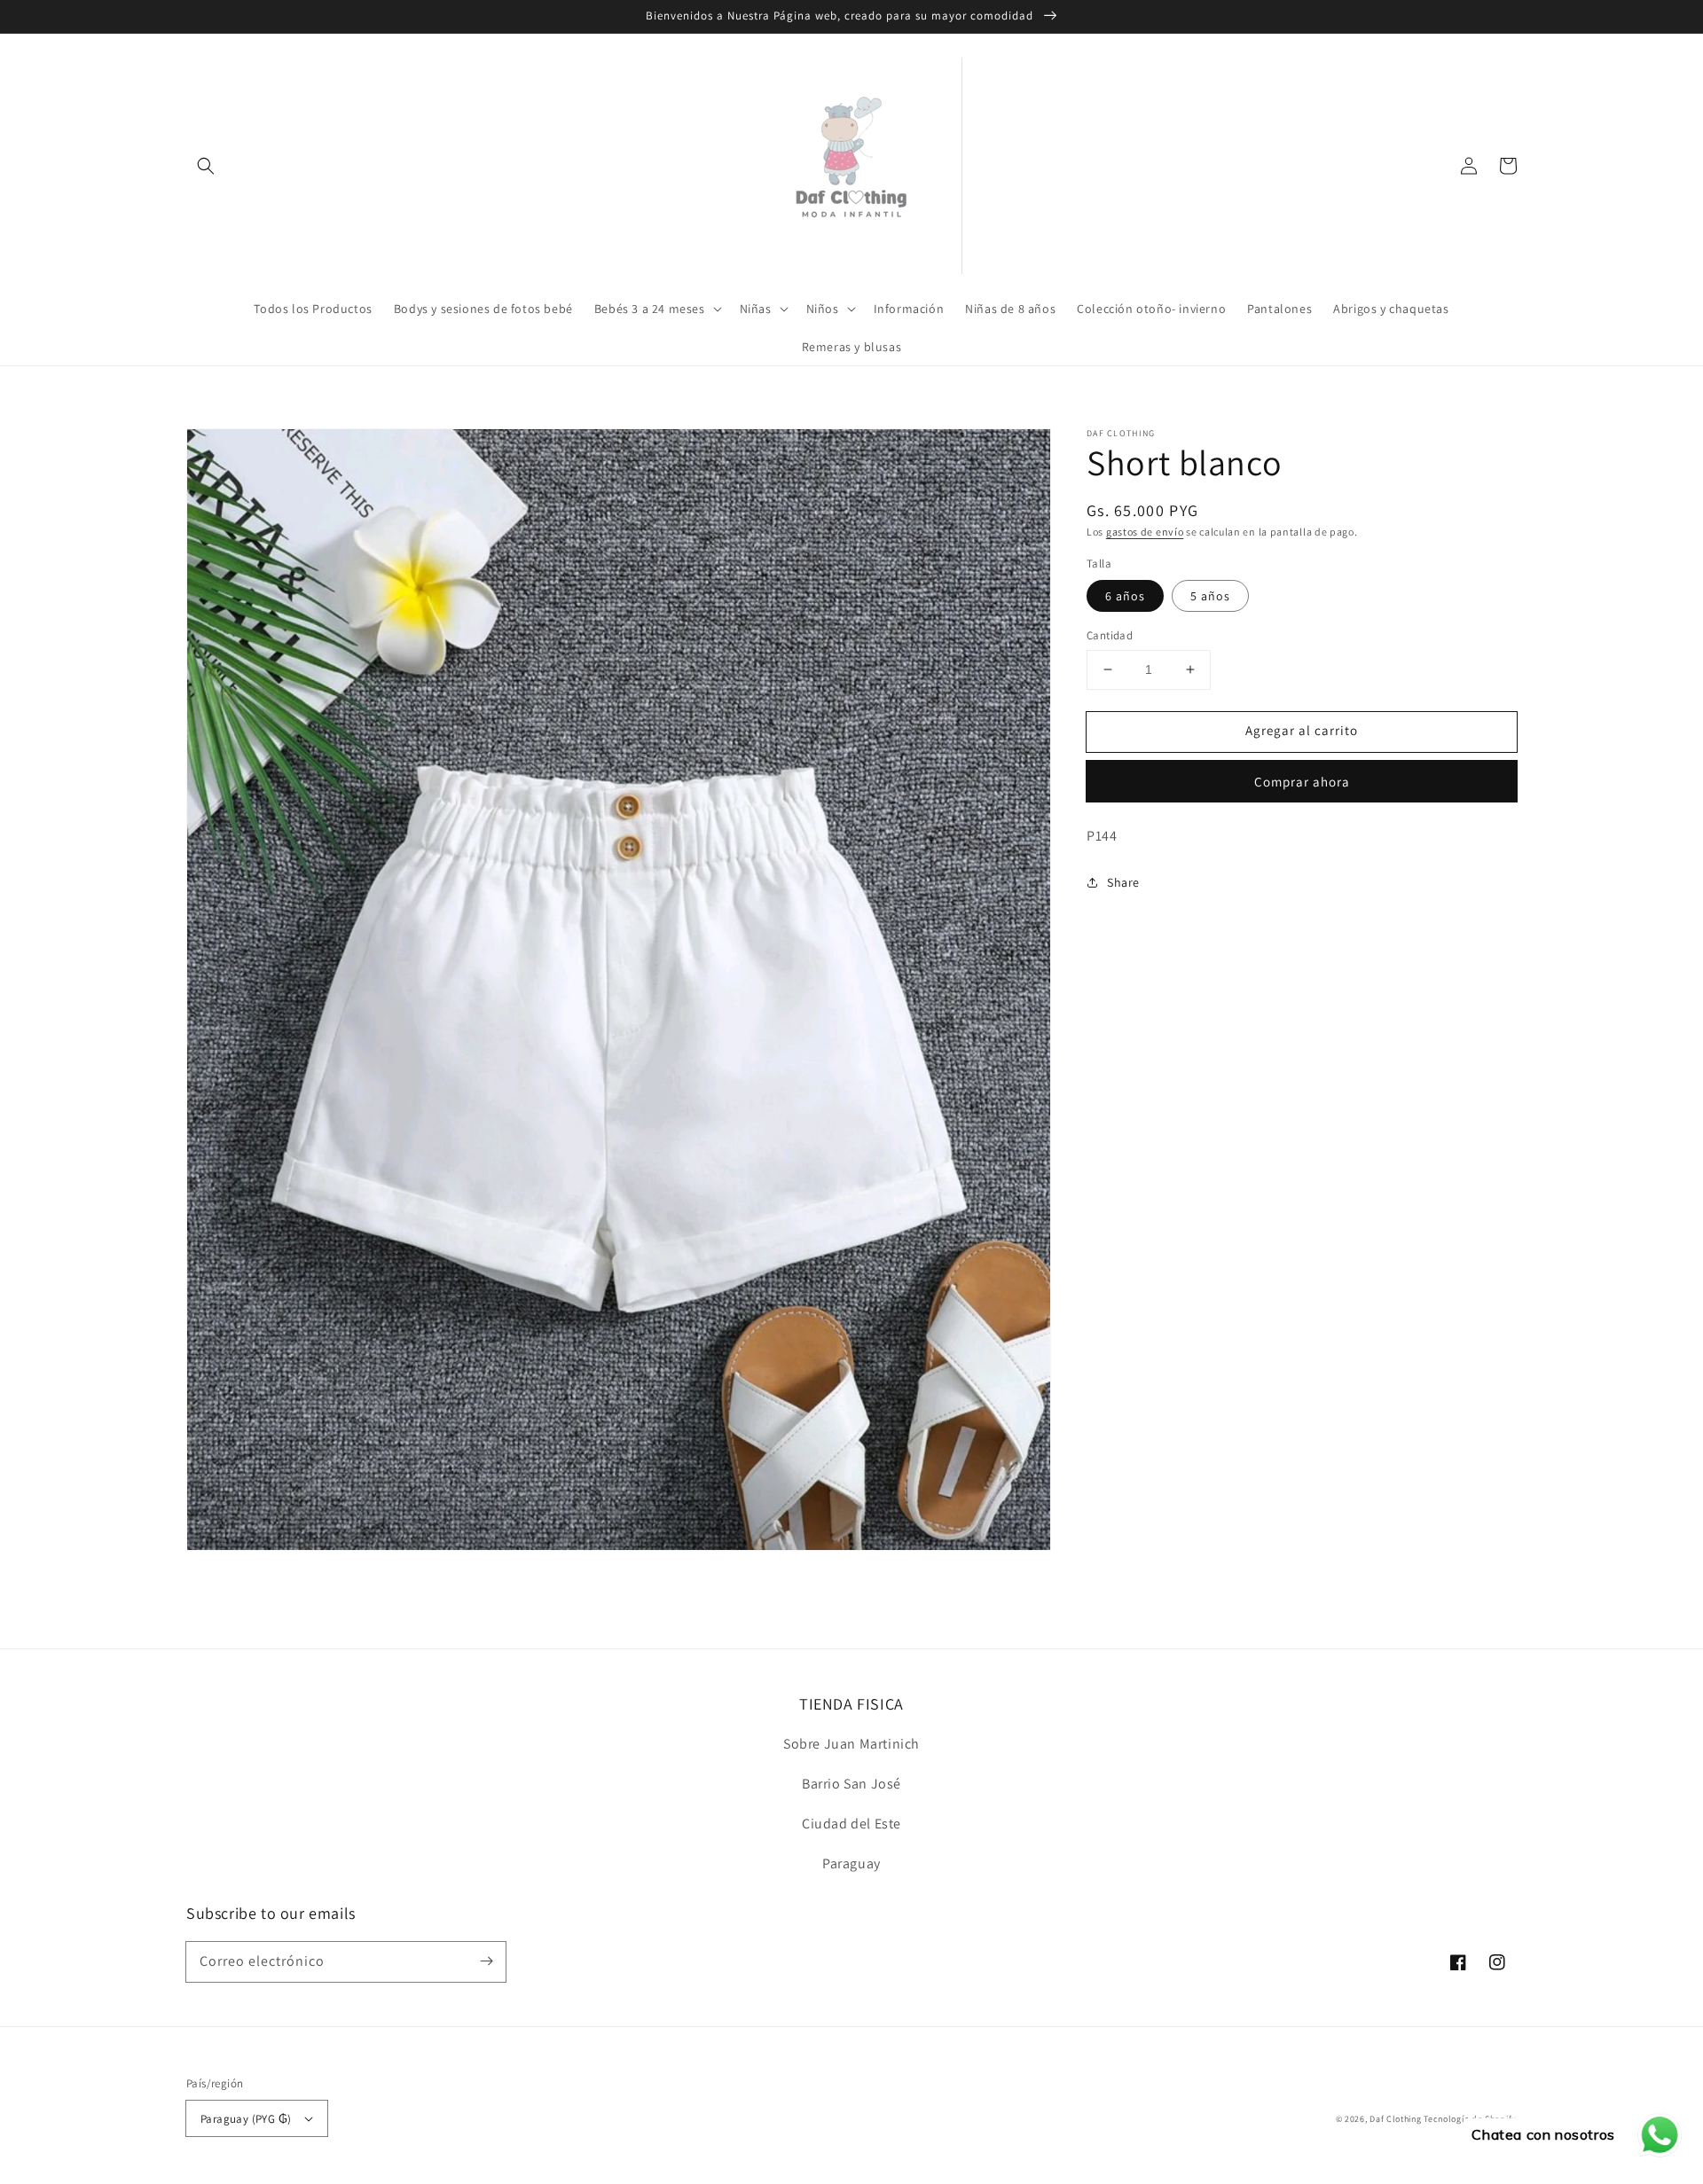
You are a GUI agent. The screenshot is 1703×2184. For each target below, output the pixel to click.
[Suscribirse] (486, 1961)
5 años (1210, 596)
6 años (1125, 596)
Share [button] (1123, 881)
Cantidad (1110, 635)
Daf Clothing (1397, 2119)
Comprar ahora (1302, 781)
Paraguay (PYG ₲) (246, 2119)
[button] (206, 166)
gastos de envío (1145, 532)
